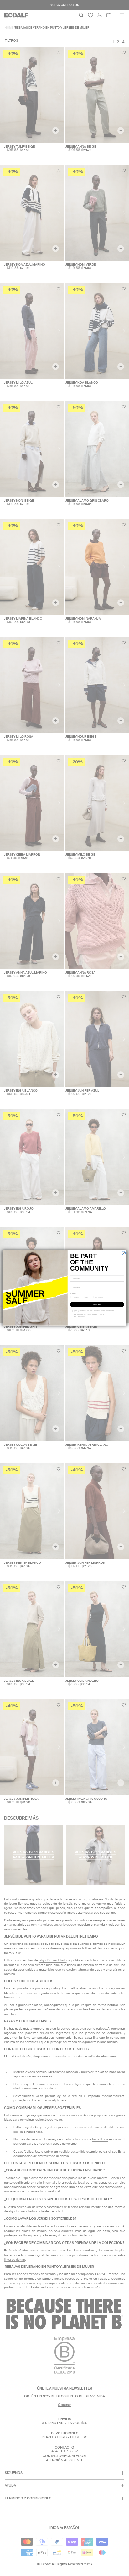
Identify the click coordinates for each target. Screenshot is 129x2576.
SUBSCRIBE (97, 1304)
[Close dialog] (124, 1253)
